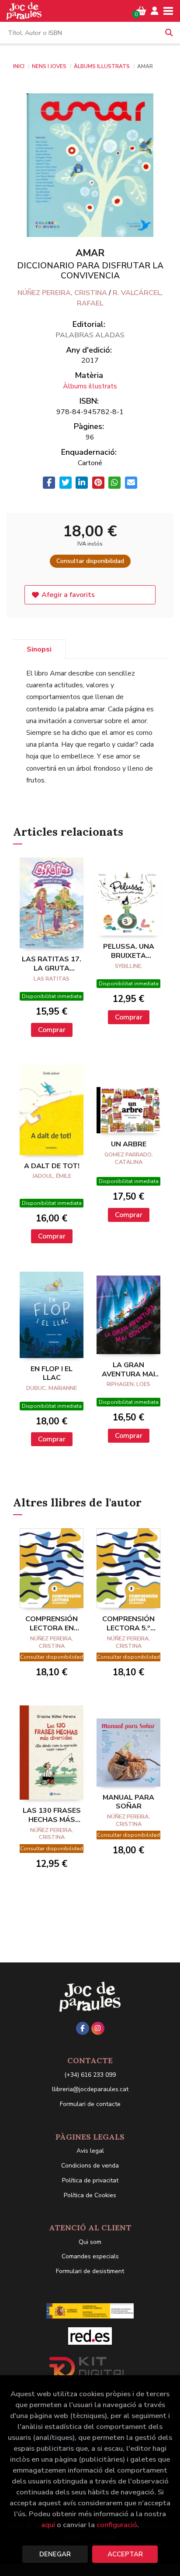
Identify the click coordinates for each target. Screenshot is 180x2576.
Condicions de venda (90, 2166)
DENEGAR (55, 2554)
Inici (19, 66)
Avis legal (90, 2151)
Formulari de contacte (90, 2104)
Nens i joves (50, 66)
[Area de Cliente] (155, 11)
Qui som (90, 2242)
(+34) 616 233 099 (90, 2075)
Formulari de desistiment (90, 2271)
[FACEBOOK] (83, 2028)
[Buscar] (169, 33)
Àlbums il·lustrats (102, 66)
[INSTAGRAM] (98, 2028)
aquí (48, 2525)
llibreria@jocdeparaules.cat (90, 2089)
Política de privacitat (90, 2180)
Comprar (52, 1030)
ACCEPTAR (125, 2554)
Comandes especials (90, 2256)
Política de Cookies (90, 2195)
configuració (117, 2525)
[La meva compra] (141, 11)
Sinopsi (39, 649)
